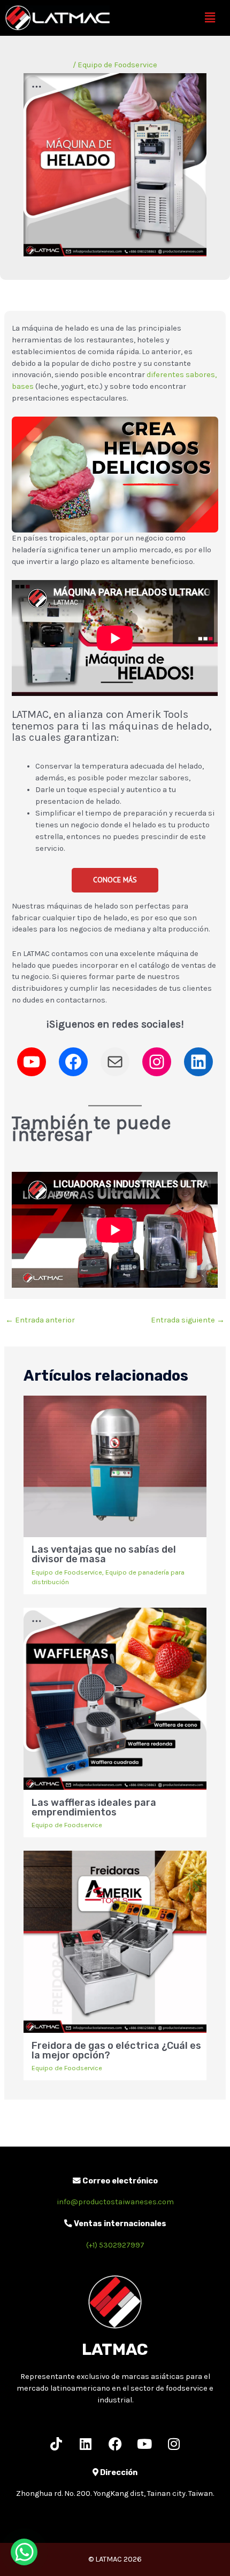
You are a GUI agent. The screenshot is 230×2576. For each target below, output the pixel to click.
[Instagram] (157, 1062)
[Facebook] (73, 1062)
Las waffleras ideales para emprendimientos (94, 1807)
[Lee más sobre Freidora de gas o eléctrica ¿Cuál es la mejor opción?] (115, 1941)
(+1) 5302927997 (115, 2245)
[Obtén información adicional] (115, 1062)
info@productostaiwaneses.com (115, 2202)
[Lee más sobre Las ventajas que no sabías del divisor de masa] (115, 1466)
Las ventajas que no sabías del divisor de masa (104, 1554)
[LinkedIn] (198, 1062)
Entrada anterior (40, 1320)
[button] (210, 18)
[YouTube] (32, 1062)
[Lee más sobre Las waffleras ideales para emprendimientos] (115, 1698)
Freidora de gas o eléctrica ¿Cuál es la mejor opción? (116, 2050)
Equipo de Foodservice (117, 65)
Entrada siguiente (188, 1320)
